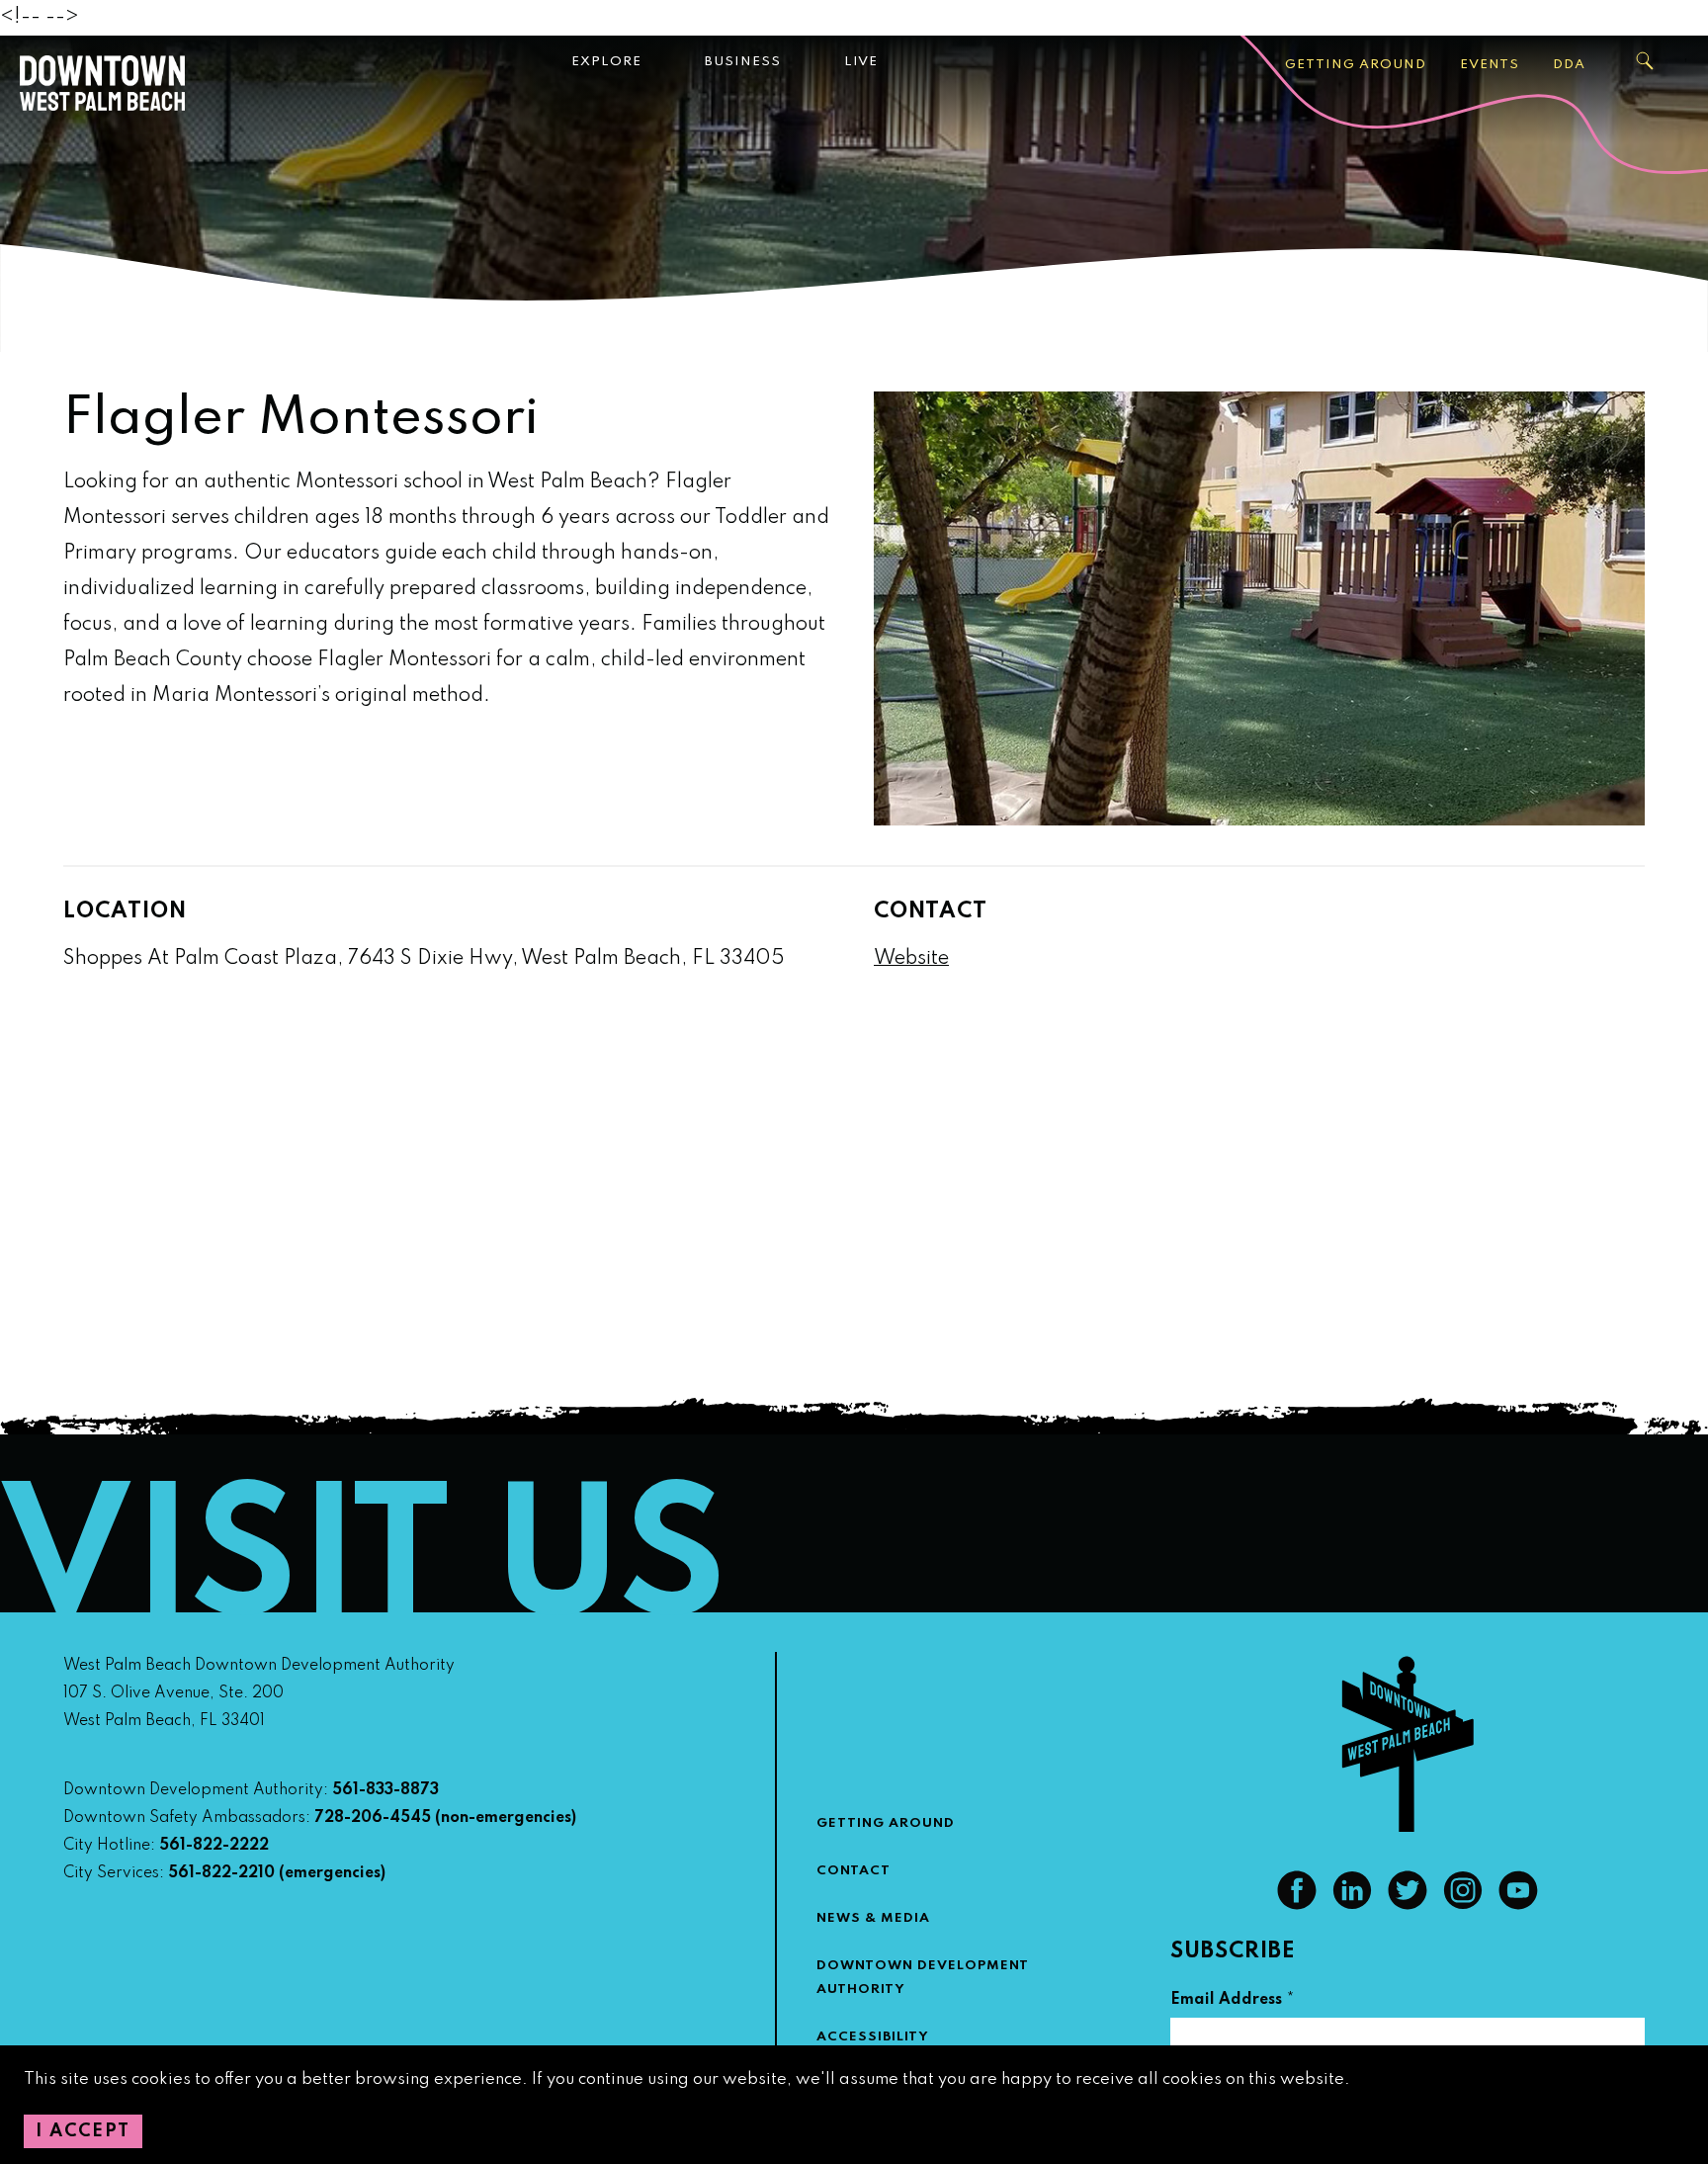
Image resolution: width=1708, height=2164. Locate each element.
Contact (854, 1871)
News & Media (873, 1918)
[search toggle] (1646, 61)
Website (911, 959)
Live (861, 62)
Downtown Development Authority (923, 1978)
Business (743, 62)
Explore (606, 62)
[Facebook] (1297, 1905)
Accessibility (873, 2037)
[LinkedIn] (1352, 1905)
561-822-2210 (221, 1873)
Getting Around (1356, 65)
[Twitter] (1408, 1905)
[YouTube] (1518, 1905)
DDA (1569, 65)
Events (1490, 65)
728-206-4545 (373, 1818)
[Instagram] (1463, 1905)
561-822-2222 (214, 1846)
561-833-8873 (385, 1790)
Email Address (1233, 2002)
